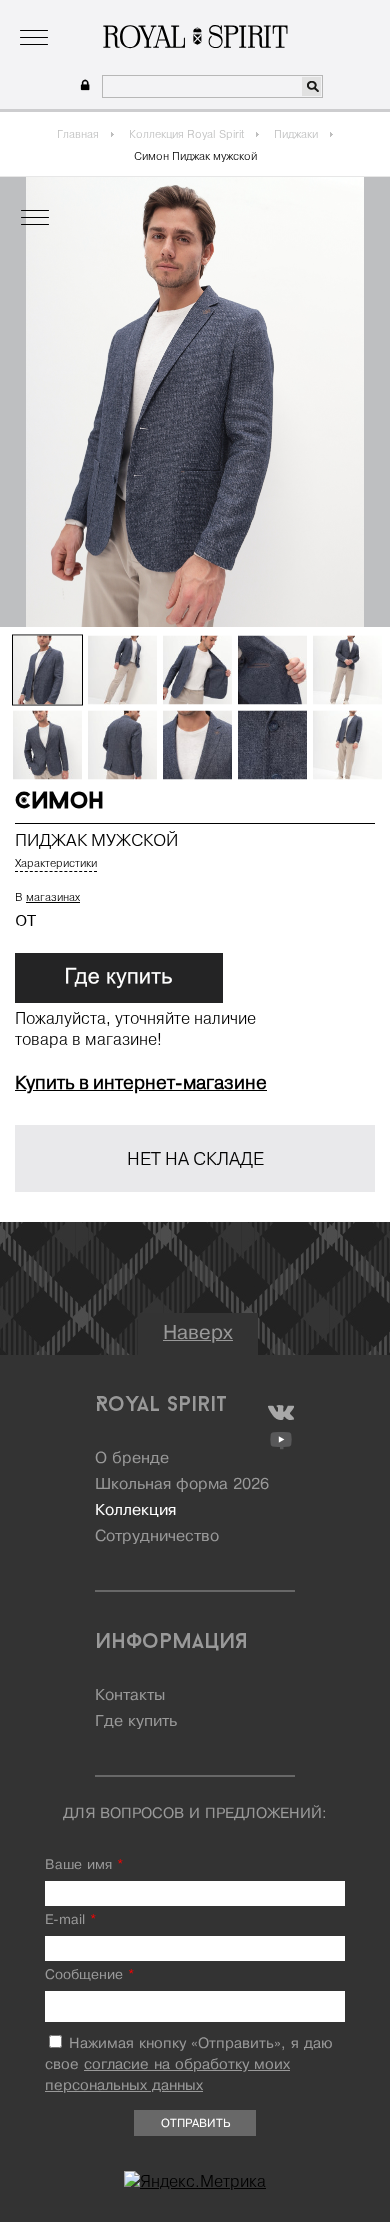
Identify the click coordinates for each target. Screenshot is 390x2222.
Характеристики (56, 863)
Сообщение (89, 1975)
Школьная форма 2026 (182, 1485)
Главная (78, 134)
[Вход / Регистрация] (82, 85)
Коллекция (133, 14)
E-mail (70, 1920)
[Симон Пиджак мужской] (47, 670)
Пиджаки (296, 134)
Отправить (195, 2124)
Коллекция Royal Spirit (186, 134)
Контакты (130, 1696)
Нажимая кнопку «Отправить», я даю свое (189, 2065)
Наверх (198, 1333)
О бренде (55, 14)
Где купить (136, 1722)
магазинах (53, 897)
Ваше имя (84, 1865)
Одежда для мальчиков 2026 (273, 14)
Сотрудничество (157, 1537)
